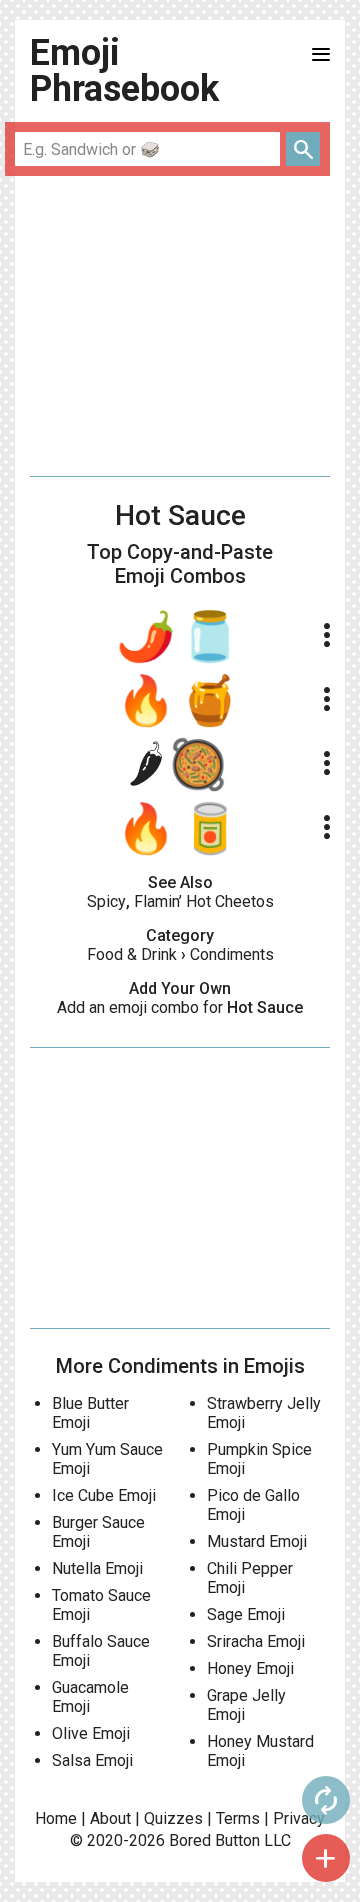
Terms (238, 1818)
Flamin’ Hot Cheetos (204, 901)
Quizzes (173, 1818)
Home (56, 1818)
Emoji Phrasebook (124, 71)
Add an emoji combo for (180, 1007)
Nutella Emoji (97, 1568)
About (110, 1818)
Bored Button (214, 1840)
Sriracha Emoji (256, 1641)
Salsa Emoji (92, 1760)
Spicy (106, 901)
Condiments (232, 954)
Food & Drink (132, 954)
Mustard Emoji (257, 1541)
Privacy (299, 1818)
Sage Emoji (246, 1614)
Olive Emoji (91, 1733)
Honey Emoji (250, 1668)
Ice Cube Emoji (104, 1495)
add (326, 1858)
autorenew (326, 1800)
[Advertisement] (180, 326)
